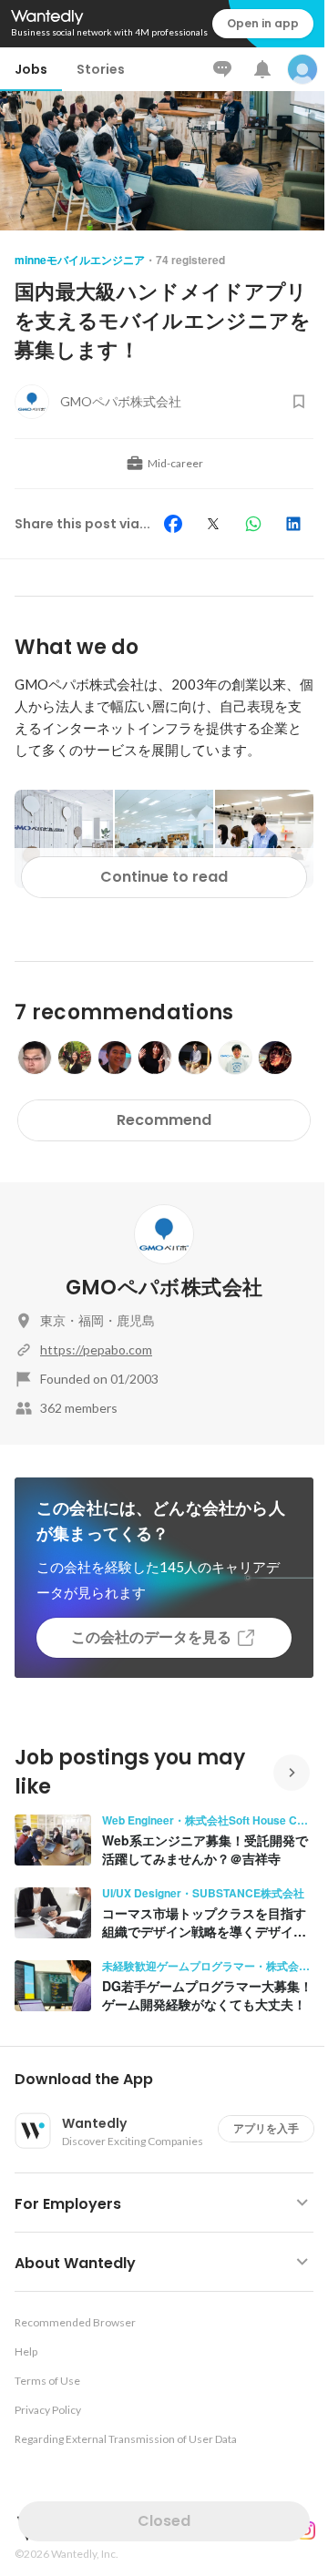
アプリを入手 (266, 2128)
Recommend (164, 1120)
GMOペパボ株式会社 (164, 1288)
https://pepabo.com (96, 1349)
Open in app (263, 23)
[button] (171, 2080)
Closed (164, 2521)
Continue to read (164, 877)
